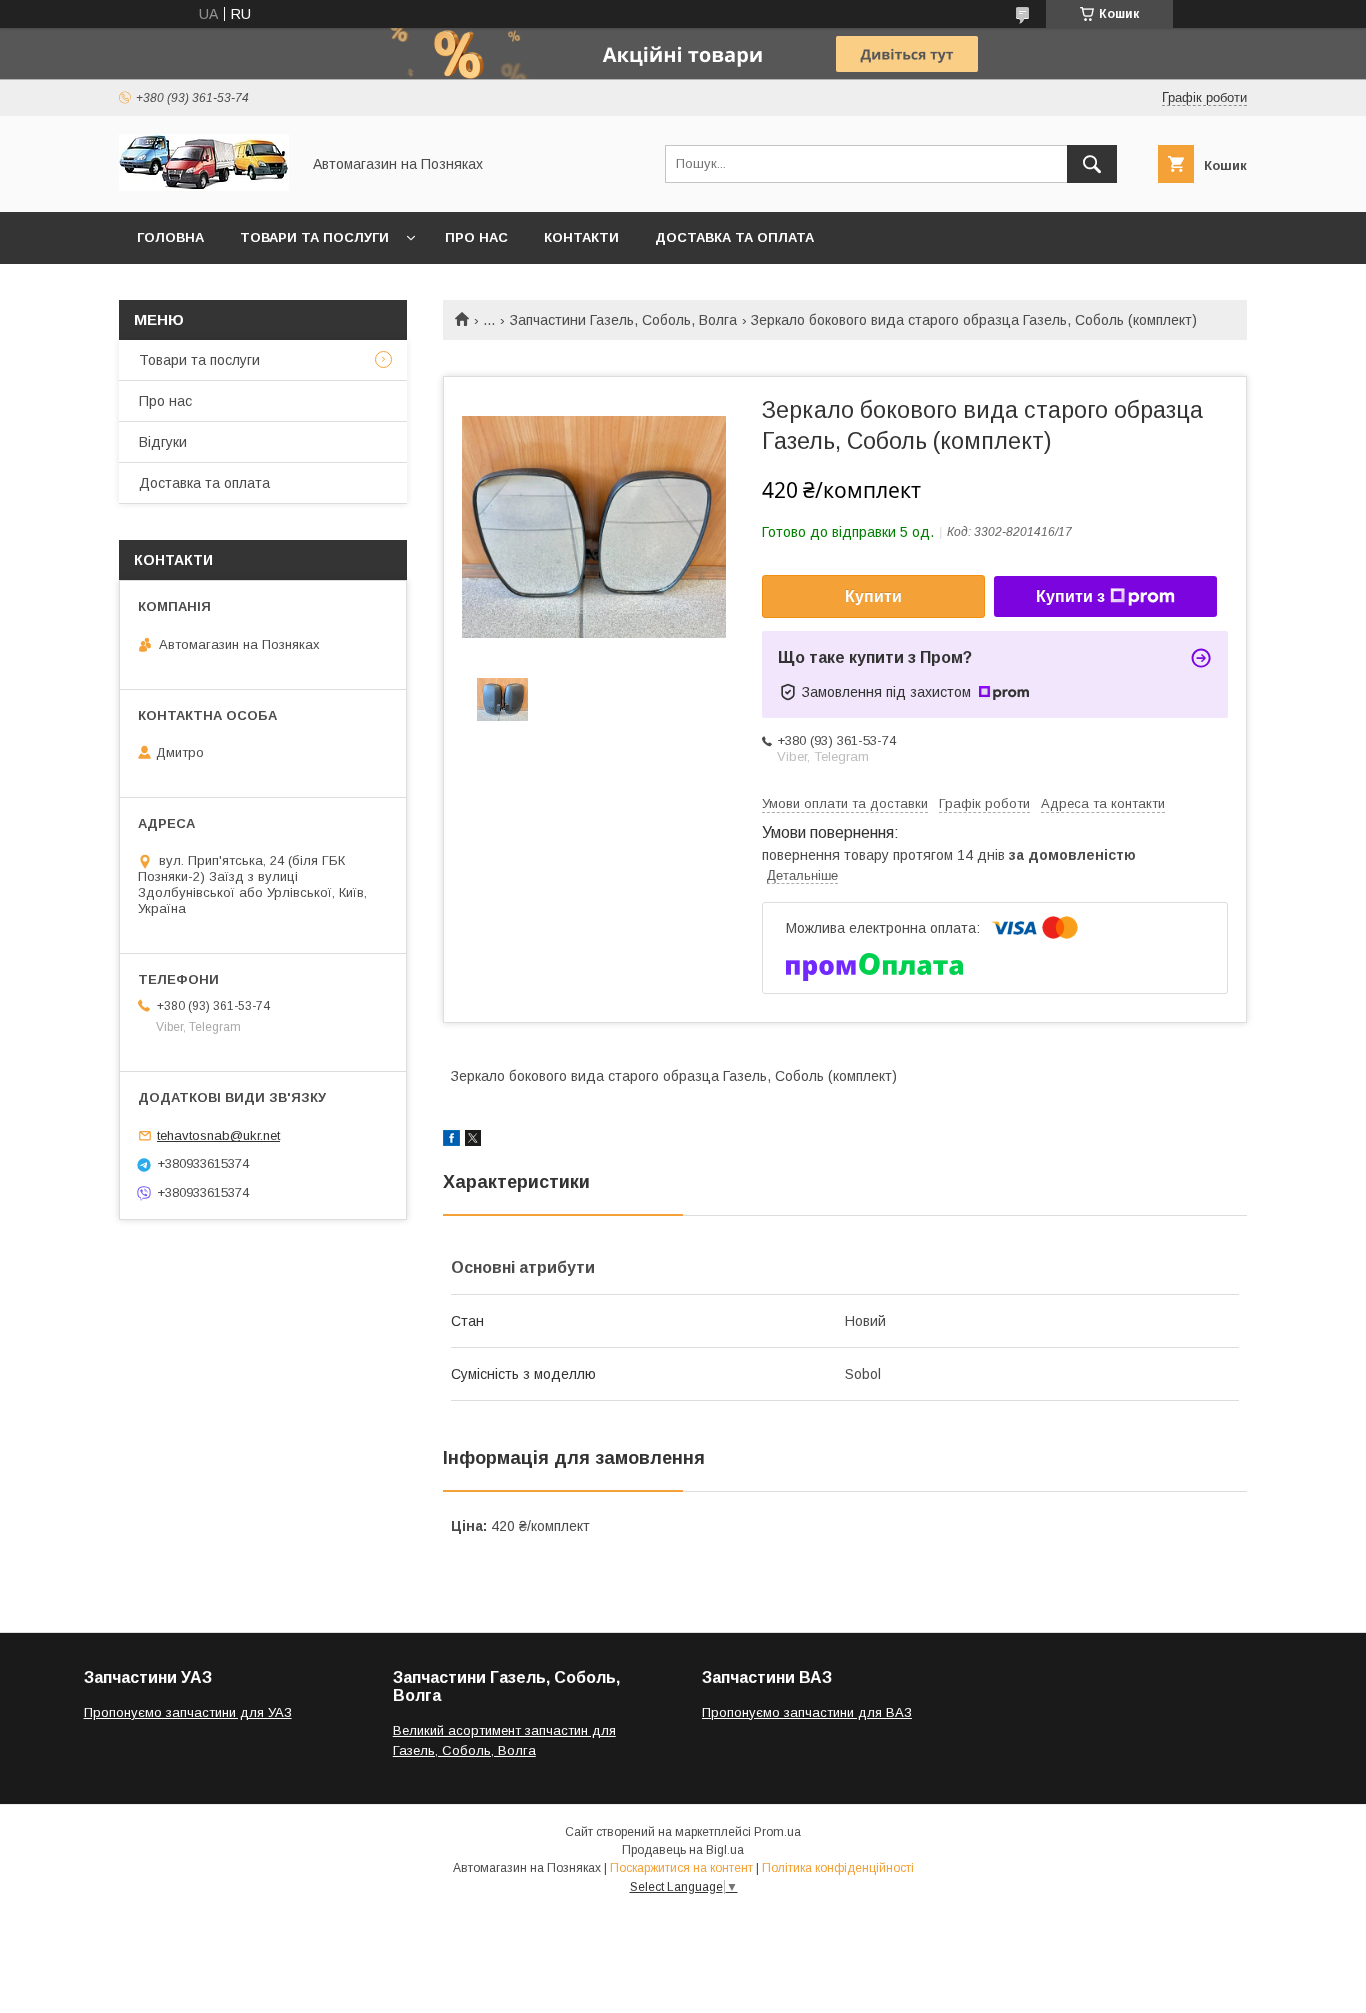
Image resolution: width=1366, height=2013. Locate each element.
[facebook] (451, 1141)
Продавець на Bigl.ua (683, 1850)
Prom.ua (777, 1832)
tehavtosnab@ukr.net (218, 1135)
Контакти (581, 237)
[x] (473, 1141)
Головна (170, 237)
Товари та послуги (314, 237)
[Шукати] (1092, 164)
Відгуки (163, 442)
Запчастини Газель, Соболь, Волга (623, 320)
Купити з (1070, 596)
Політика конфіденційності (838, 1868)
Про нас (476, 237)
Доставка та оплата (734, 237)
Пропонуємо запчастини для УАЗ (188, 1712)
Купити (873, 596)
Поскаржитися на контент (681, 1868)
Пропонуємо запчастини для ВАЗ (807, 1712)
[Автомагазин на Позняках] (204, 186)
